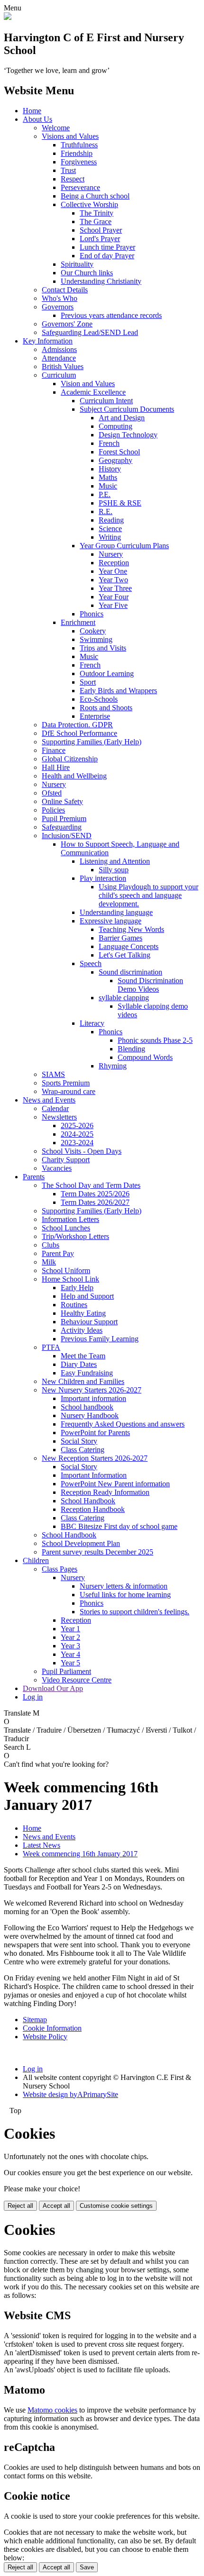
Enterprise (95, 716)
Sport (88, 682)
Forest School (119, 452)
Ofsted (52, 793)
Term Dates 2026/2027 (95, 1202)
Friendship (77, 153)
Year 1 (70, 1629)
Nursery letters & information (124, 1586)
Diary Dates (79, 1364)
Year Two (113, 580)
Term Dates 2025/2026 (95, 1194)
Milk (49, 1262)
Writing (110, 537)
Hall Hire (56, 767)
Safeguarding (62, 827)
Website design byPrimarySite (70, 2094)
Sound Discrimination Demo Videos (150, 985)
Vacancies (57, 1168)
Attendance (59, 358)
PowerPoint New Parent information (115, 1484)
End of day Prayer (107, 256)
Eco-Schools (99, 699)
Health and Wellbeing (74, 776)
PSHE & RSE (120, 503)
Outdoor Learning (107, 673)
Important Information (94, 1475)
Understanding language (116, 912)
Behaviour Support (89, 1322)
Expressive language (111, 921)
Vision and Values (88, 384)
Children (36, 1560)
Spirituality (77, 264)
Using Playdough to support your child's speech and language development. (148, 895)
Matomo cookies (52, 2410)
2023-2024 (77, 1143)
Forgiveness (79, 162)
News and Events (49, 1100)
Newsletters (59, 1117)
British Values (63, 366)
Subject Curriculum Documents (127, 409)
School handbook (87, 1407)
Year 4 (70, 1654)
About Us (37, 119)
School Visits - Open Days (82, 1151)
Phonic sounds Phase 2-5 (155, 1040)
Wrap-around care (69, 1091)
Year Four (114, 597)
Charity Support (66, 1160)
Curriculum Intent (106, 401)
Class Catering (83, 1450)
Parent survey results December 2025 (97, 1552)
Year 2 (70, 1637)
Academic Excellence (93, 392)
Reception (114, 563)
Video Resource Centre (77, 1680)
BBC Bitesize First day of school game (119, 1526)
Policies (53, 810)
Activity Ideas (82, 1330)
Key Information (48, 341)
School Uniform (66, 1270)
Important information (93, 1398)
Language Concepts (129, 946)
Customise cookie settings (116, 2206)
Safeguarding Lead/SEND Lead (90, 332)
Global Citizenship (70, 759)
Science (110, 529)
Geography (116, 460)
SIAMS (53, 1074)
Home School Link (70, 1279)
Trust (68, 170)
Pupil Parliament (66, 1671)
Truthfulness (79, 145)
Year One (113, 571)
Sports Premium (66, 1083)
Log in (33, 1697)
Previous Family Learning (100, 1339)
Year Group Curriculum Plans (124, 546)
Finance (54, 750)
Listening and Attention (115, 861)
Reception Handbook (93, 1509)
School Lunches (66, 1228)
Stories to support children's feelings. (134, 1612)
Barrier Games (121, 938)
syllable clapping (124, 998)
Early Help (77, 1288)
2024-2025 (77, 1134)
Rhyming (113, 1066)
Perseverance (80, 187)
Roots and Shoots (106, 708)
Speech (91, 963)
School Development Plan (81, 1543)
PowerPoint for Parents (95, 1433)
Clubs (51, 1245)
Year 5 (70, 1663)
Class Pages (60, 1569)
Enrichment (78, 622)
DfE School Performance (79, 733)
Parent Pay (58, 1253)
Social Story (79, 1441)
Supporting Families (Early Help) (92, 742)
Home (32, 111)
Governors (58, 307)
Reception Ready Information (105, 1492)
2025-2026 (77, 1125)
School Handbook (88, 1501)
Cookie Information (52, 2028)
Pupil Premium (64, 818)
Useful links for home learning (125, 1595)
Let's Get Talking (125, 955)
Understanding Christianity (101, 281)
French (109, 443)
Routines (74, 1305)
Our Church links (87, 273)
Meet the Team (83, 1356)
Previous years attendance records (111, 315)
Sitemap (35, 2020)
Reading (111, 520)
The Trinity (97, 213)
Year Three (115, 588)
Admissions (59, 349)
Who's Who (60, 298)
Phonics (92, 614)
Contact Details (65, 290)
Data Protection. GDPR (77, 725)
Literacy (92, 1023)
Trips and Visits (103, 648)
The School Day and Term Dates (91, 1185)
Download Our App (53, 1688)
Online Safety (62, 801)
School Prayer (101, 230)
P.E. (105, 494)
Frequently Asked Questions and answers (123, 1424)
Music (108, 486)
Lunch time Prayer (107, 247)
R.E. (106, 511)
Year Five (113, 605)
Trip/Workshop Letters (75, 1236)
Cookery (93, 631)
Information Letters (70, 1219)
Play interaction (103, 878)
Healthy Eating (83, 1313)
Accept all (56, 2206)
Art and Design (122, 418)
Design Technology (128, 435)
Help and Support (87, 1296)
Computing (116, 426)
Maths (108, 477)
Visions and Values (70, 136)
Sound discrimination (130, 972)
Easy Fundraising (87, 1373)
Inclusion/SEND (67, 836)
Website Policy (45, 2037)
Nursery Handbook (90, 1415)
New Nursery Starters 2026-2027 (92, 1390)
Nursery (111, 554)
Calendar (55, 1108)
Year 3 (70, 1646)
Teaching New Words (131, 929)
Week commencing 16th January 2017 (80, 1854)
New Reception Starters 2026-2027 (95, 1458)
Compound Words (145, 1057)
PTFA (51, 1347)
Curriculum (59, 375)
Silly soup (114, 870)
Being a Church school (95, 196)
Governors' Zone (67, 324)
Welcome (56, 128)
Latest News (42, 1845)
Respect (73, 179)
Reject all (20, 2206)
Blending (131, 1049)
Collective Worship (89, 204)
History (110, 469)
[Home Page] (8, 17)
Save (87, 2567)
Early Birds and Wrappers (118, 691)
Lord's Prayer (100, 239)
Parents (34, 1177)
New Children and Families (83, 1381)
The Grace (96, 221)
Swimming (96, 639)
